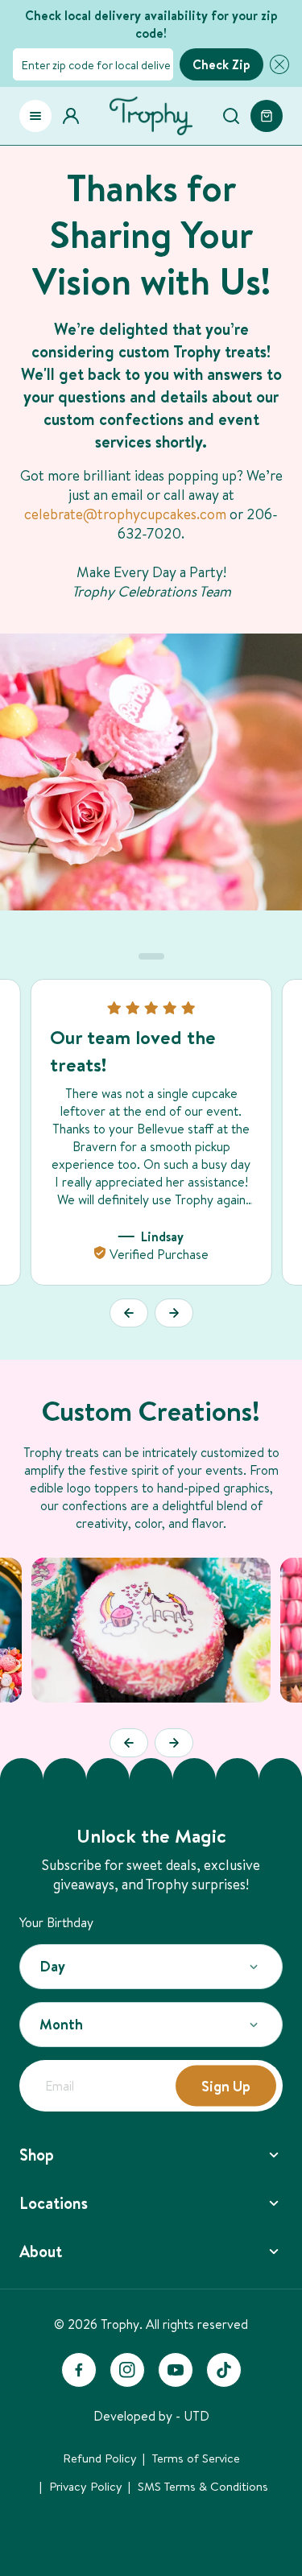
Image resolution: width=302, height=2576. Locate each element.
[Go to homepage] (151, 116)
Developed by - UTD (151, 2416)
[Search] (231, 116)
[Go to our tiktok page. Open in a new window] (224, 2370)
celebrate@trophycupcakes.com (125, 514)
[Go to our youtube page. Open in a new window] (176, 2370)
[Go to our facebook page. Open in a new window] (79, 2370)
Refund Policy (100, 2458)
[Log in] (76, 116)
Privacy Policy (86, 2486)
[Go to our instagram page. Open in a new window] (127, 2370)
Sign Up (226, 2085)
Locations (54, 2203)
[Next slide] (174, 1313)
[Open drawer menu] (35, 116)
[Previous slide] (129, 1313)
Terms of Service (196, 2458)
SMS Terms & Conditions (203, 2486)
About (41, 2251)
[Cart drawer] (267, 116)
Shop (37, 2155)
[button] (276, 64)
